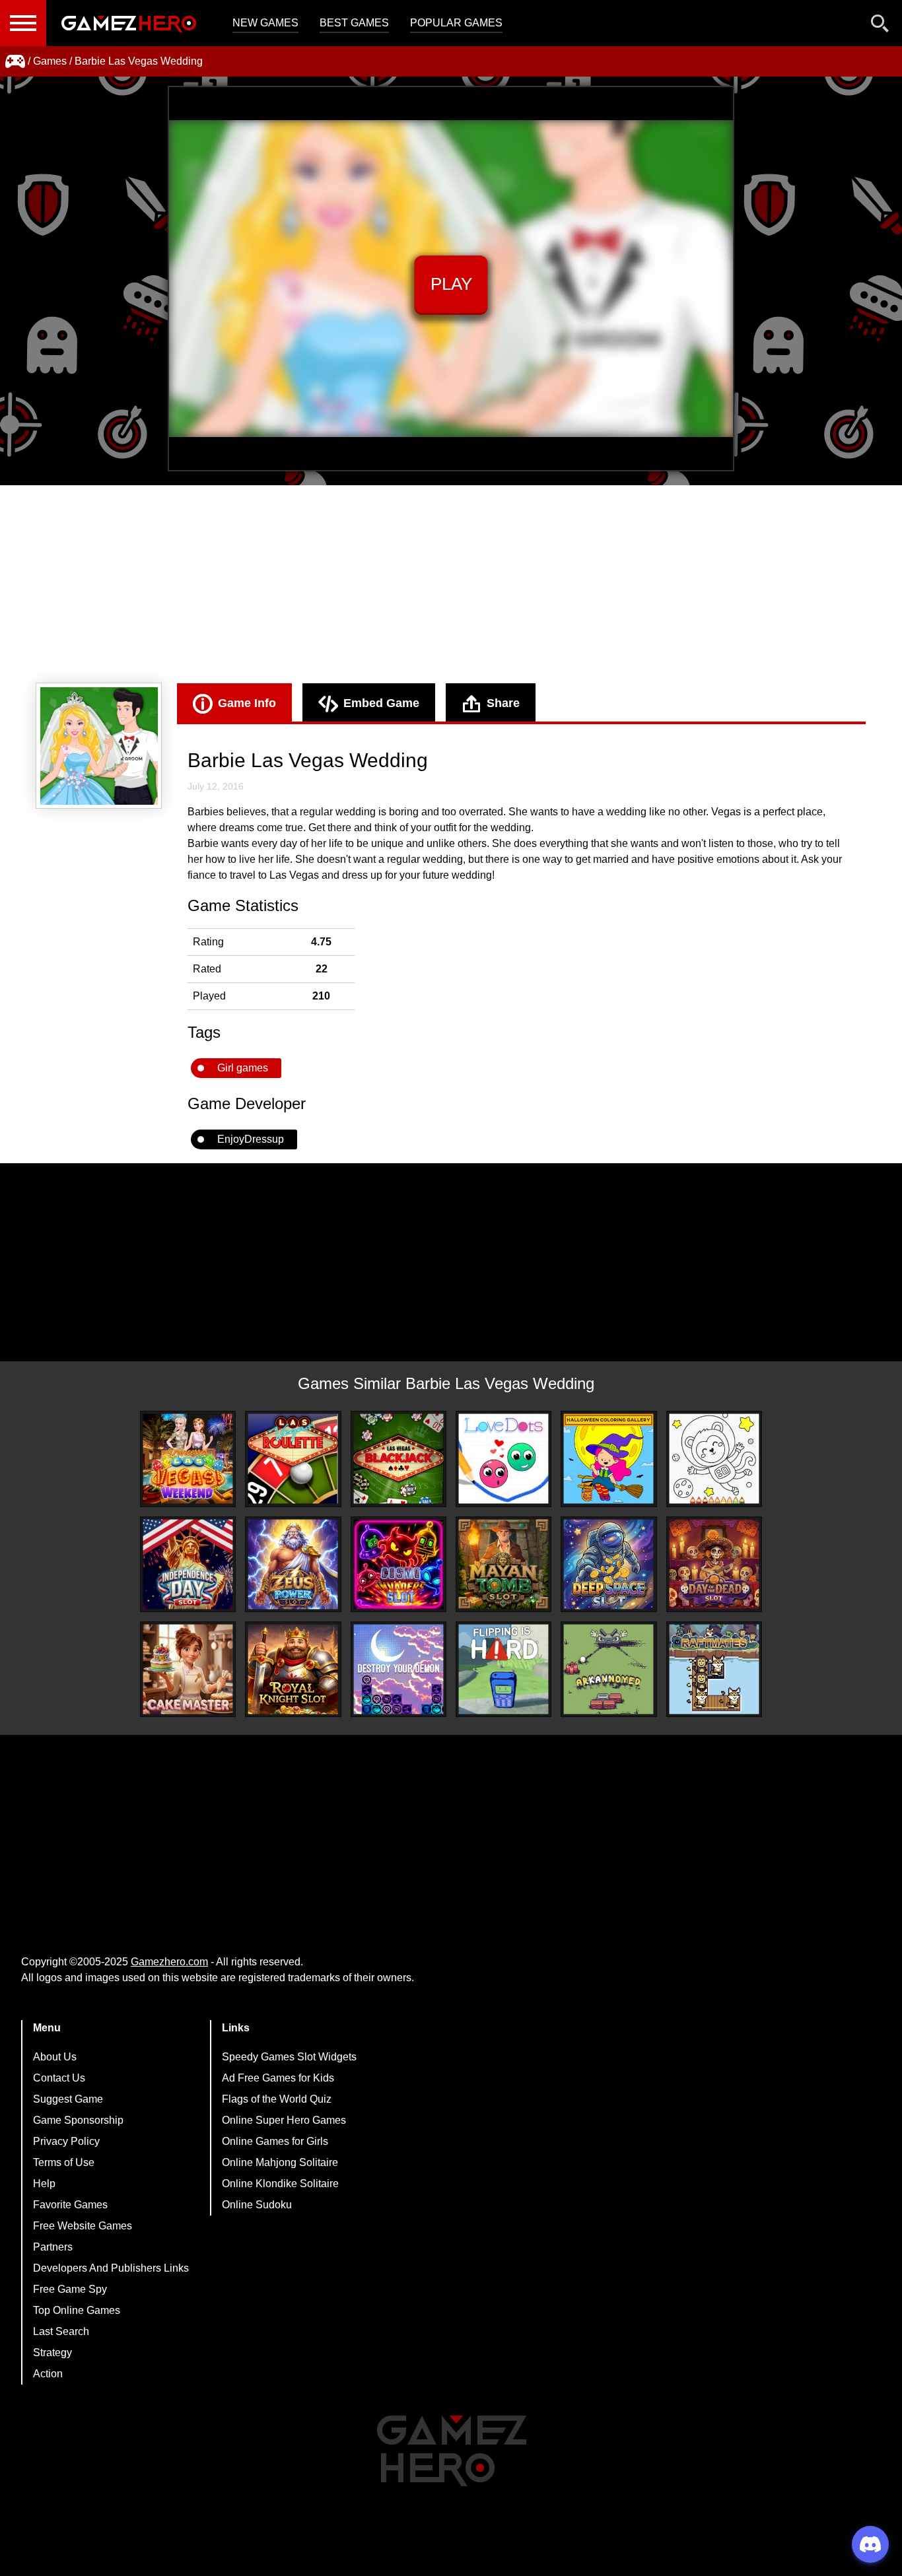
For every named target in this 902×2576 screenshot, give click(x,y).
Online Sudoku (257, 2205)
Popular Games (456, 23)
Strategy (52, 2353)
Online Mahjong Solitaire (280, 2162)
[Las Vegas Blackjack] (399, 1459)
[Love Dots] (503, 1459)
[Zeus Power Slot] (293, 1564)
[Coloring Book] (714, 1459)
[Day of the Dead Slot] (714, 1564)
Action (48, 2374)
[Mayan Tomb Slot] (503, 1564)
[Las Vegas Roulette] (293, 1459)
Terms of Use (64, 2162)
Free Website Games (83, 2226)
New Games (265, 23)
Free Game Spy (70, 2289)
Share (503, 703)
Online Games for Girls (275, 2141)
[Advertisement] (451, 584)
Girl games (243, 1068)
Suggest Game (68, 2099)
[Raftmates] (714, 1669)
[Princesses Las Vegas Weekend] (188, 1459)
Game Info (247, 703)
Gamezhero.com (169, 1962)
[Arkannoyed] (608, 1669)
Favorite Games (70, 2205)
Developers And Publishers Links (111, 2268)
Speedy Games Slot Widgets (289, 2057)
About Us (55, 2057)
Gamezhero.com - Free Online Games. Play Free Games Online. (129, 23)
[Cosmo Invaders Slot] (399, 1564)
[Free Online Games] (15, 61)
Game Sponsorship (78, 2120)
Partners (53, 2247)
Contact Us (59, 2078)
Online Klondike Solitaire (280, 2184)
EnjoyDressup (251, 1139)
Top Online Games (77, 2310)
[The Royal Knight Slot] (293, 1669)
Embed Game (381, 703)
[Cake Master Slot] (188, 1669)
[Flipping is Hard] (503, 1669)
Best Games (354, 23)
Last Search (61, 2331)
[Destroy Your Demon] (399, 1669)
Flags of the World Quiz (277, 2099)
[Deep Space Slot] (608, 1564)
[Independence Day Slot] (188, 1564)
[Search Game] (880, 26)
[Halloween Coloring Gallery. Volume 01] (608, 1459)
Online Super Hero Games (284, 2120)
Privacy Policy (66, 2141)
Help (44, 2184)
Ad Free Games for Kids (278, 2078)
